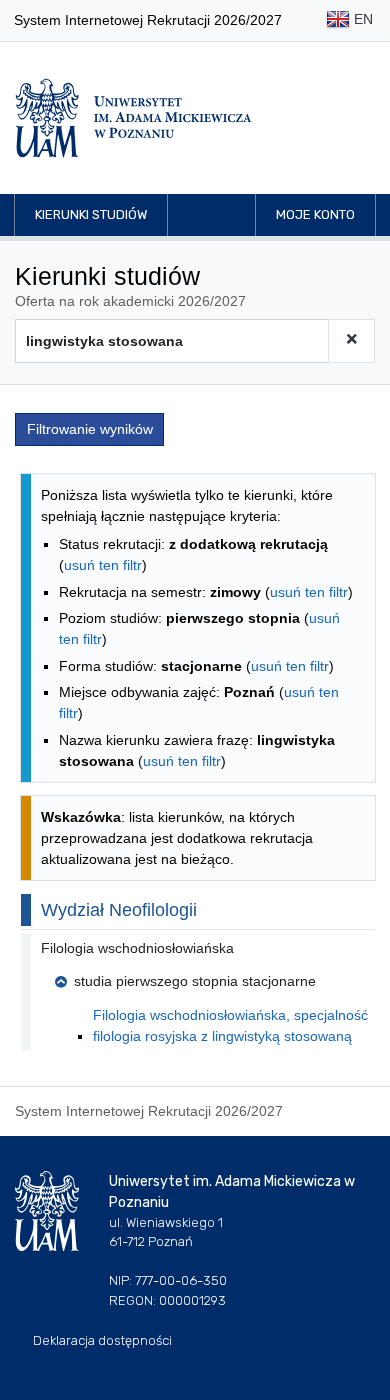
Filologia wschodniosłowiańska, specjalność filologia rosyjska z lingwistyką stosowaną (230, 1025)
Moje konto (315, 214)
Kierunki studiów (91, 214)
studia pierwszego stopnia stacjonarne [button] (195, 981)
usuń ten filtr (103, 565)
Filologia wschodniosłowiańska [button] (137, 948)
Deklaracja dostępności (102, 1340)
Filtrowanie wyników (90, 429)
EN (361, 19)
